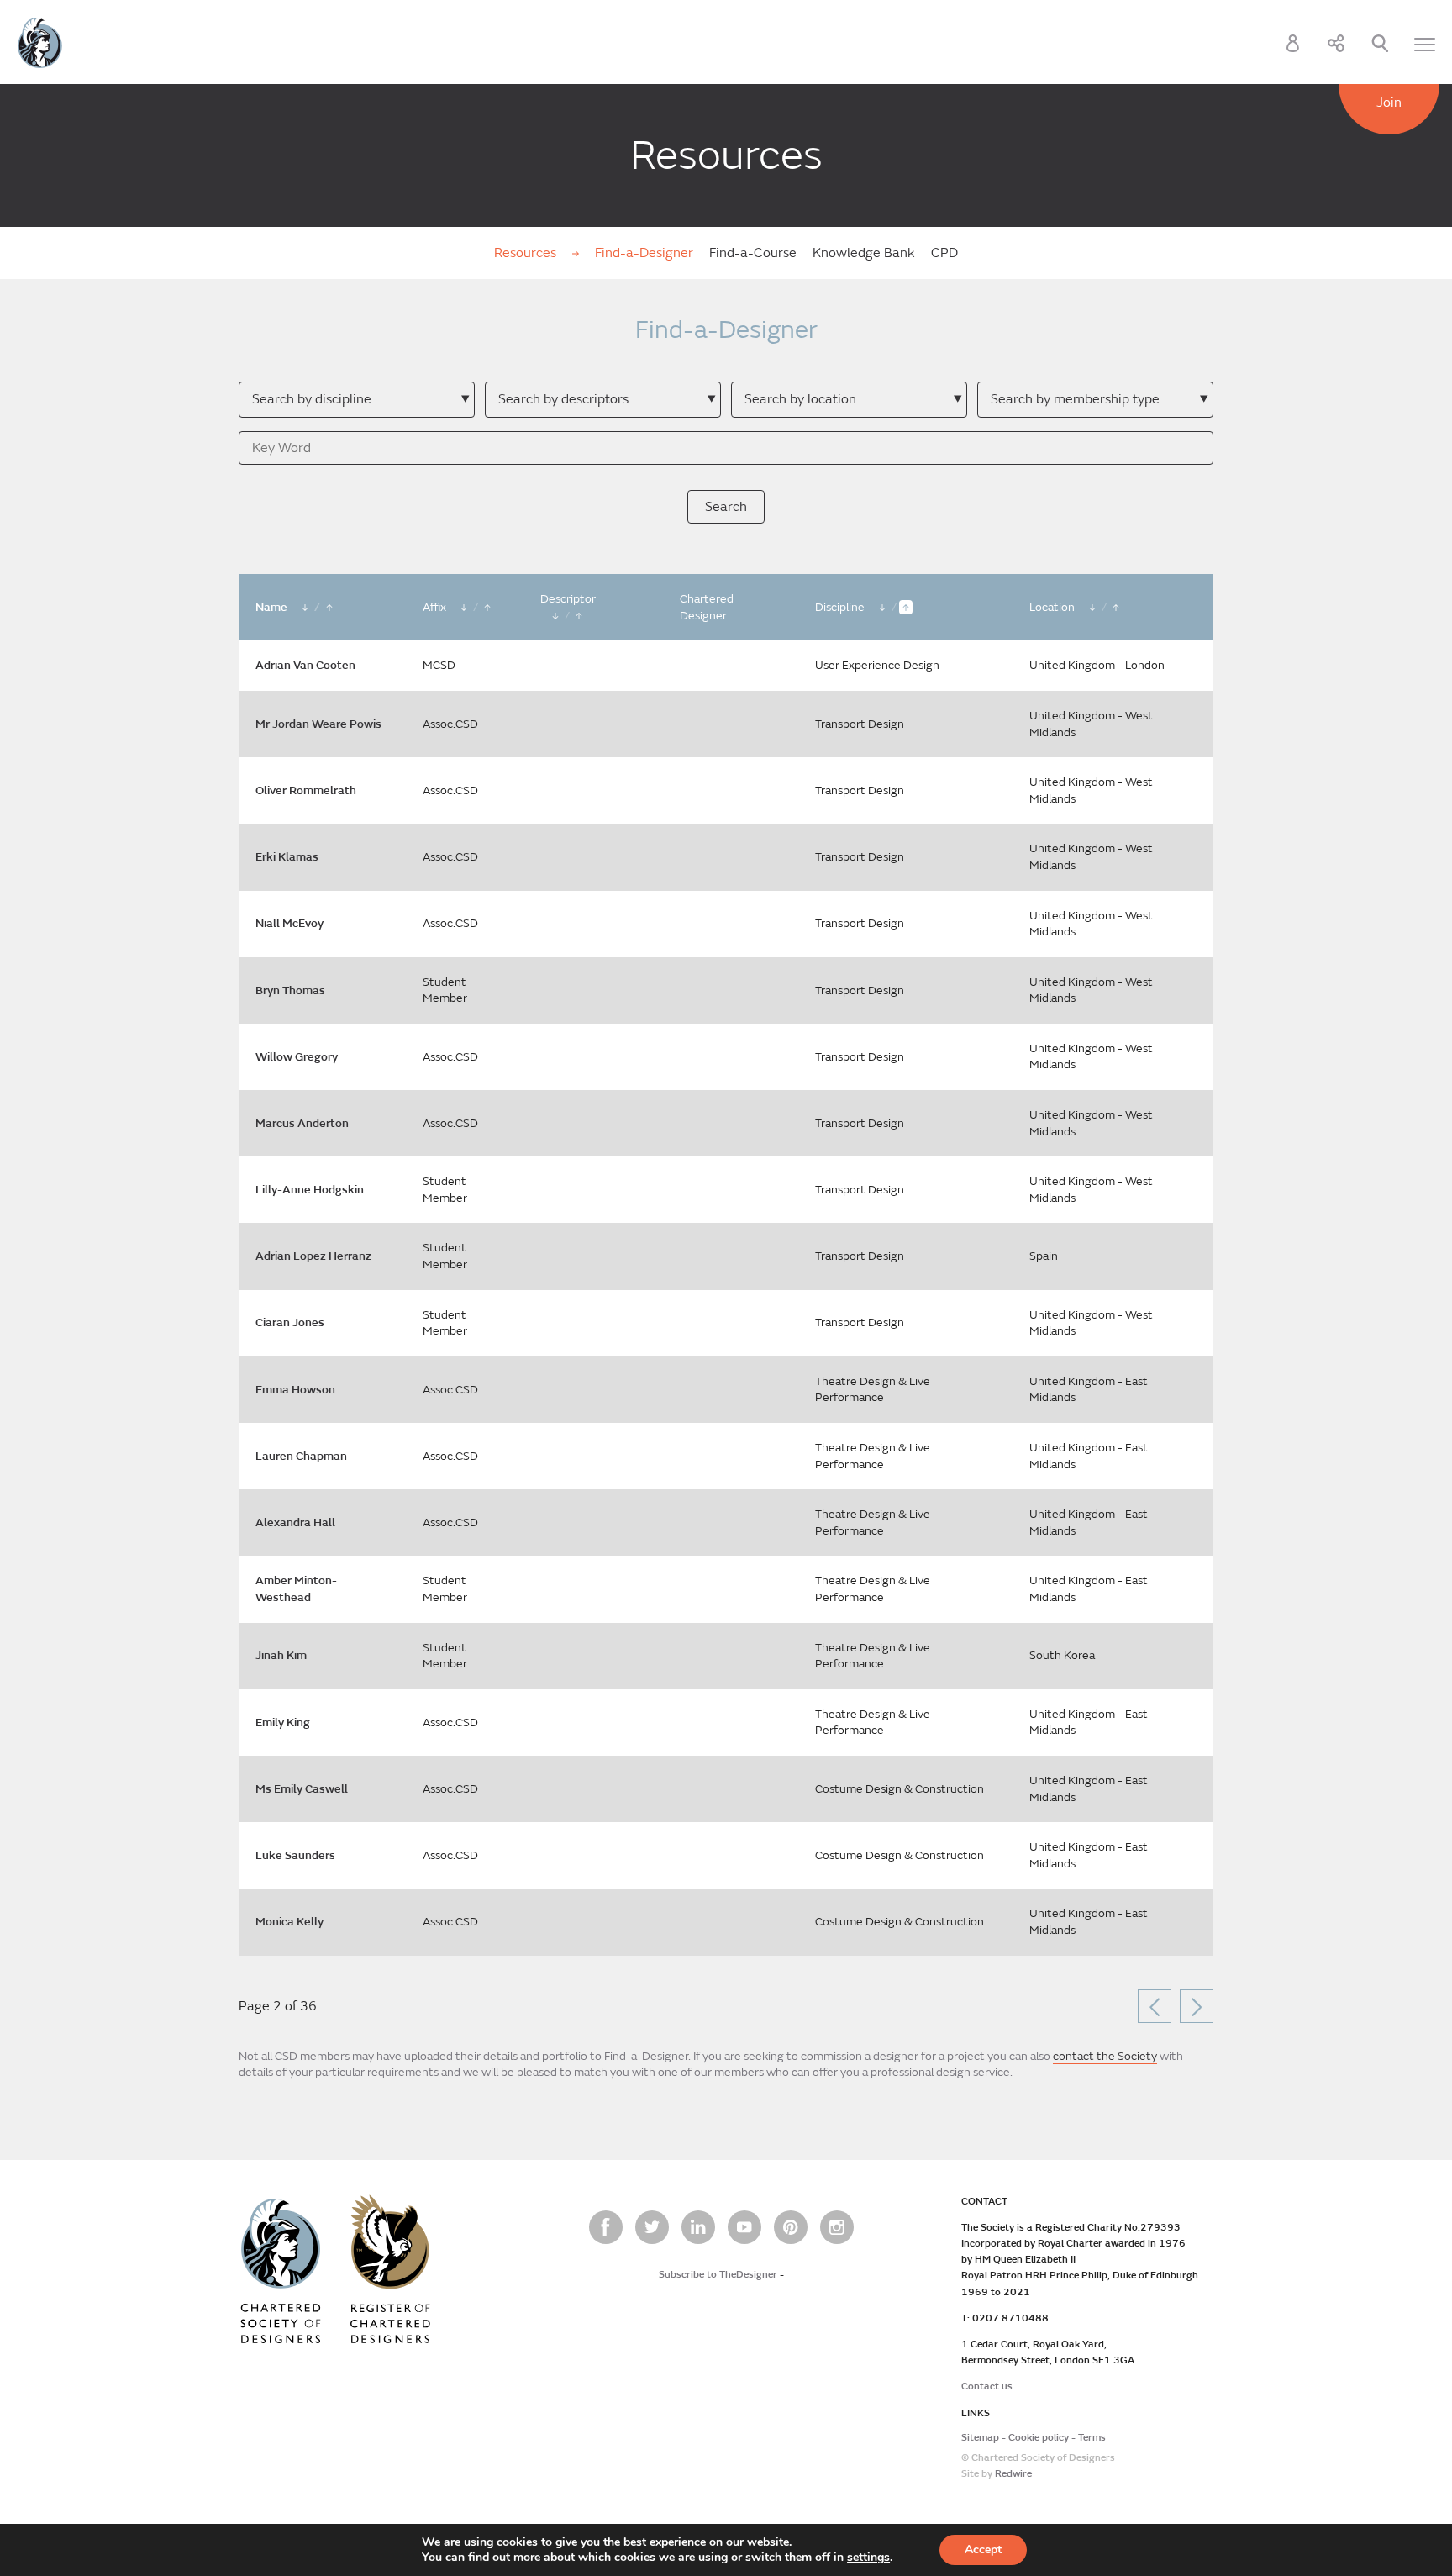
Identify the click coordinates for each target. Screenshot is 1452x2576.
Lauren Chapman (301, 1456)
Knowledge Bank (864, 253)
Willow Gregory (297, 1057)
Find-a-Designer (644, 253)
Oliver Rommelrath (306, 790)
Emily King (283, 1723)
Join (1389, 103)
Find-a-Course (753, 253)
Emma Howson (295, 1390)
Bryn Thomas (290, 990)
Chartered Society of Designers (40, 43)
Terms (1092, 2438)
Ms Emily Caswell (302, 1789)
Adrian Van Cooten (305, 665)
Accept (983, 2550)
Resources (527, 253)
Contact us (987, 2386)
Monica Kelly (289, 1922)
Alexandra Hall (295, 1522)
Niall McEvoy (289, 923)
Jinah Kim (281, 1655)
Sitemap (980, 2438)
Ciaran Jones (290, 1322)
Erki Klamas (287, 857)
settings (868, 2558)
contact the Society (1105, 2056)
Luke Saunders (295, 1855)
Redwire (1013, 2474)
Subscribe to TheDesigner (718, 2275)
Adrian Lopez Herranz (313, 1256)
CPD (944, 253)
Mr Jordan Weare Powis (318, 724)
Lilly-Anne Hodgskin (310, 1190)
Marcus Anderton (302, 1123)
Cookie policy (1039, 2438)
